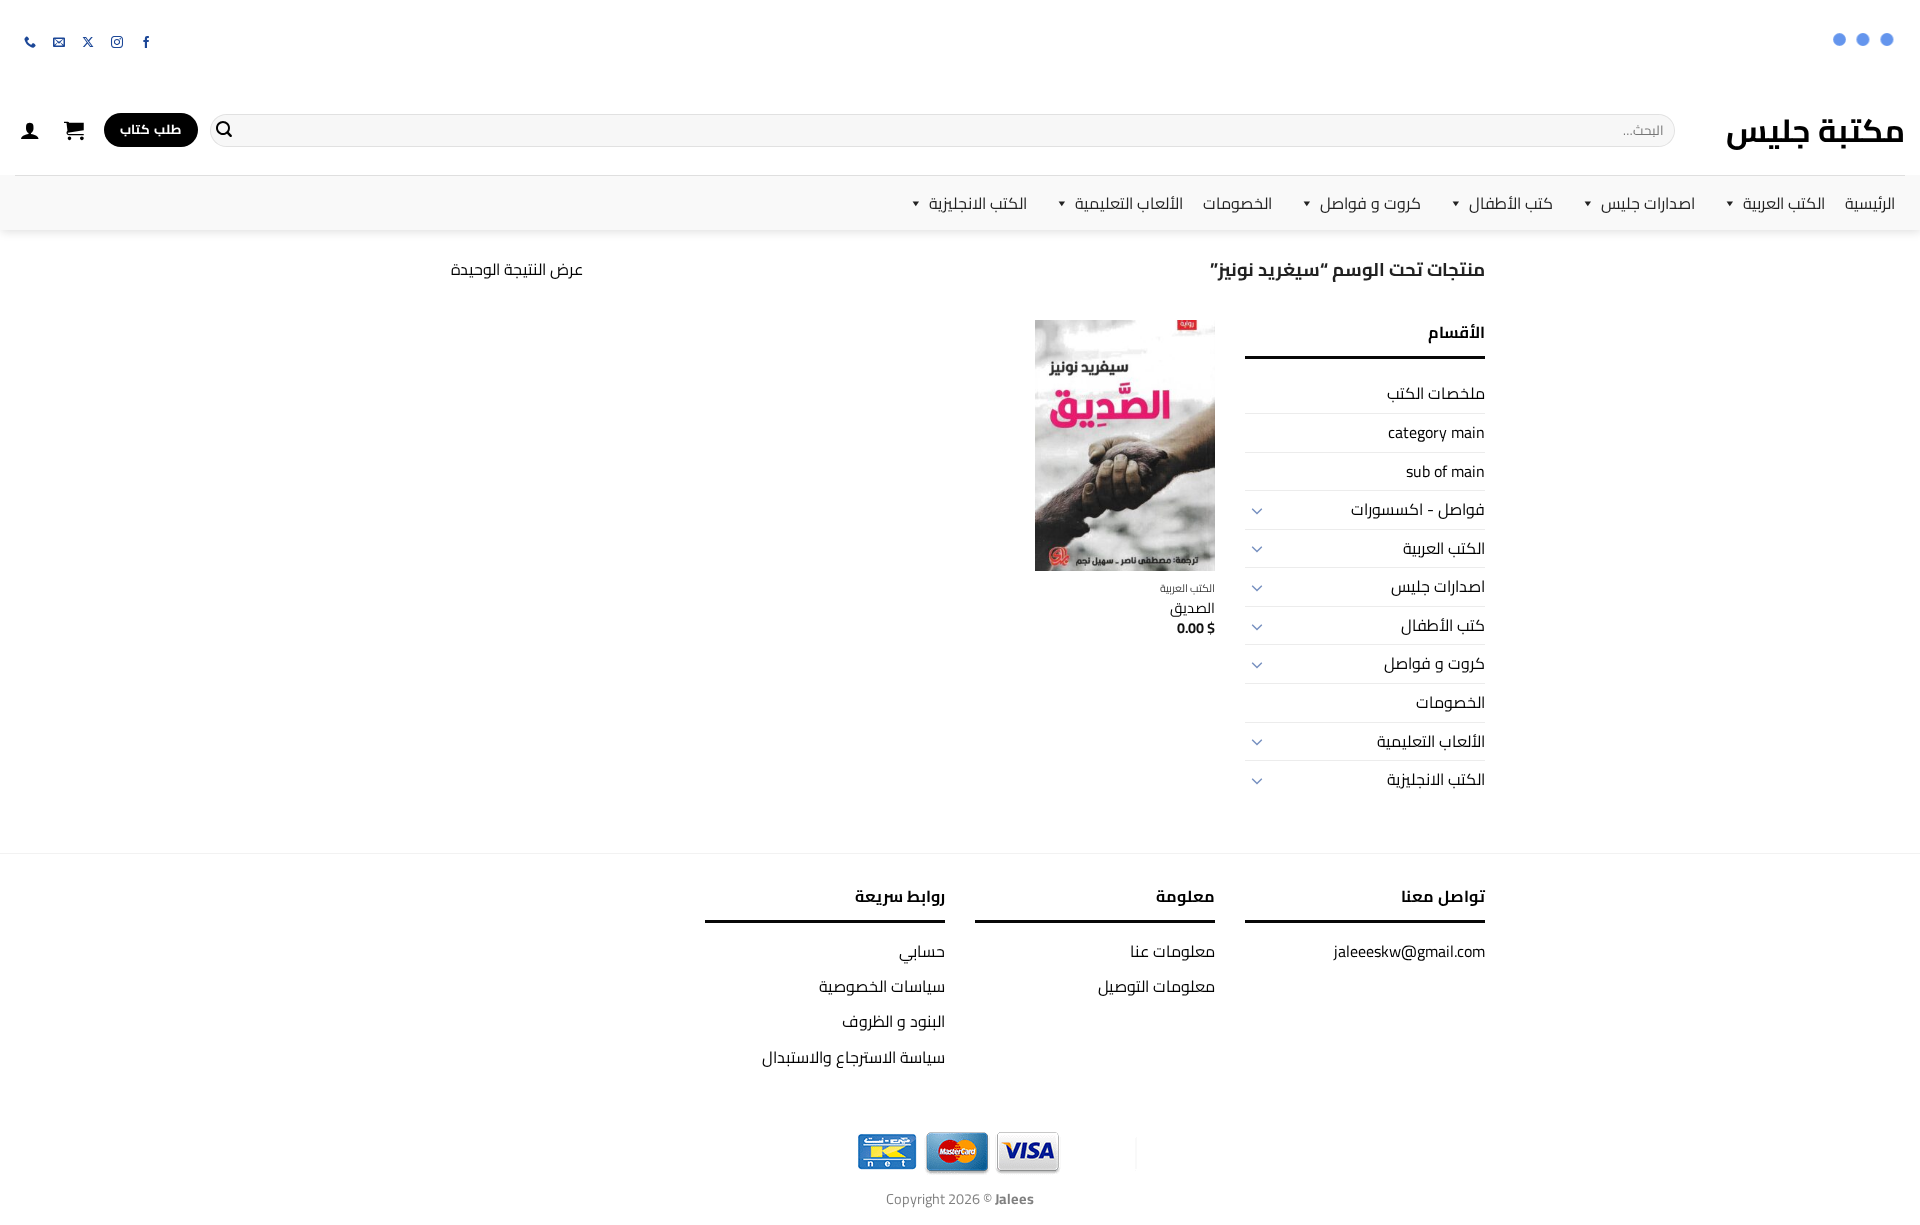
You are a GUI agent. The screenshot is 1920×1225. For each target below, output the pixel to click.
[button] (74, 130)
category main (1436, 432)
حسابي (922, 951)
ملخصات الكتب (1436, 393)
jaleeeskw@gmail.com (1409, 951)
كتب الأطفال (1511, 203)
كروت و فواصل (1370, 203)
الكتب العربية (1784, 203)
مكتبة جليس (1815, 130)
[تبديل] (1257, 510)
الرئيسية (1870, 203)
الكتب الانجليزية (978, 203)
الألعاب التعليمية (1129, 203)
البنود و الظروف (893, 1021)
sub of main (1445, 471)
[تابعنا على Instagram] (117, 43)
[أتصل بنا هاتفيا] (30, 43)
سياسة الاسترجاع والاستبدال (853, 1057)
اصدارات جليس (1648, 203)
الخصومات (1237, 203)
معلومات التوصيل (1156, 986)
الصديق (1192, 608)
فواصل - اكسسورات (1418, 509)
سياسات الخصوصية (882, 986)
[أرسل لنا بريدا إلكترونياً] (59, 43)
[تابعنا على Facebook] (146, 43)
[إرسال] (224, 130)
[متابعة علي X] (88, 43)
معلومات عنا (1172, 951)
